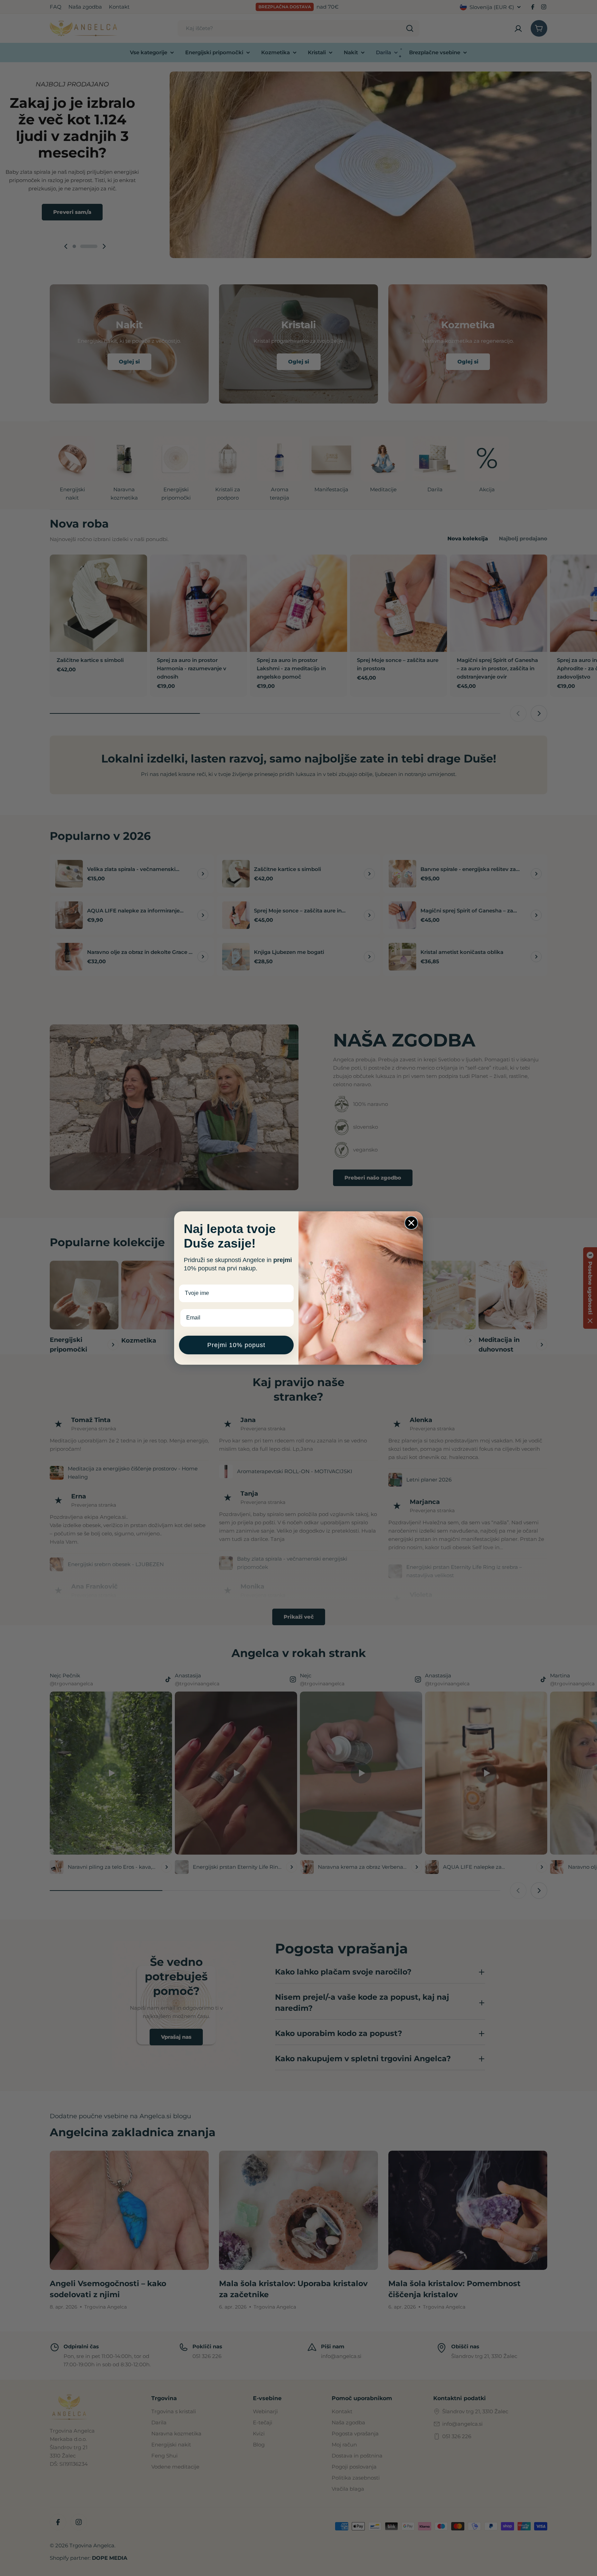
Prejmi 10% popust (236, 1345)
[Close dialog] (411, 1223)
